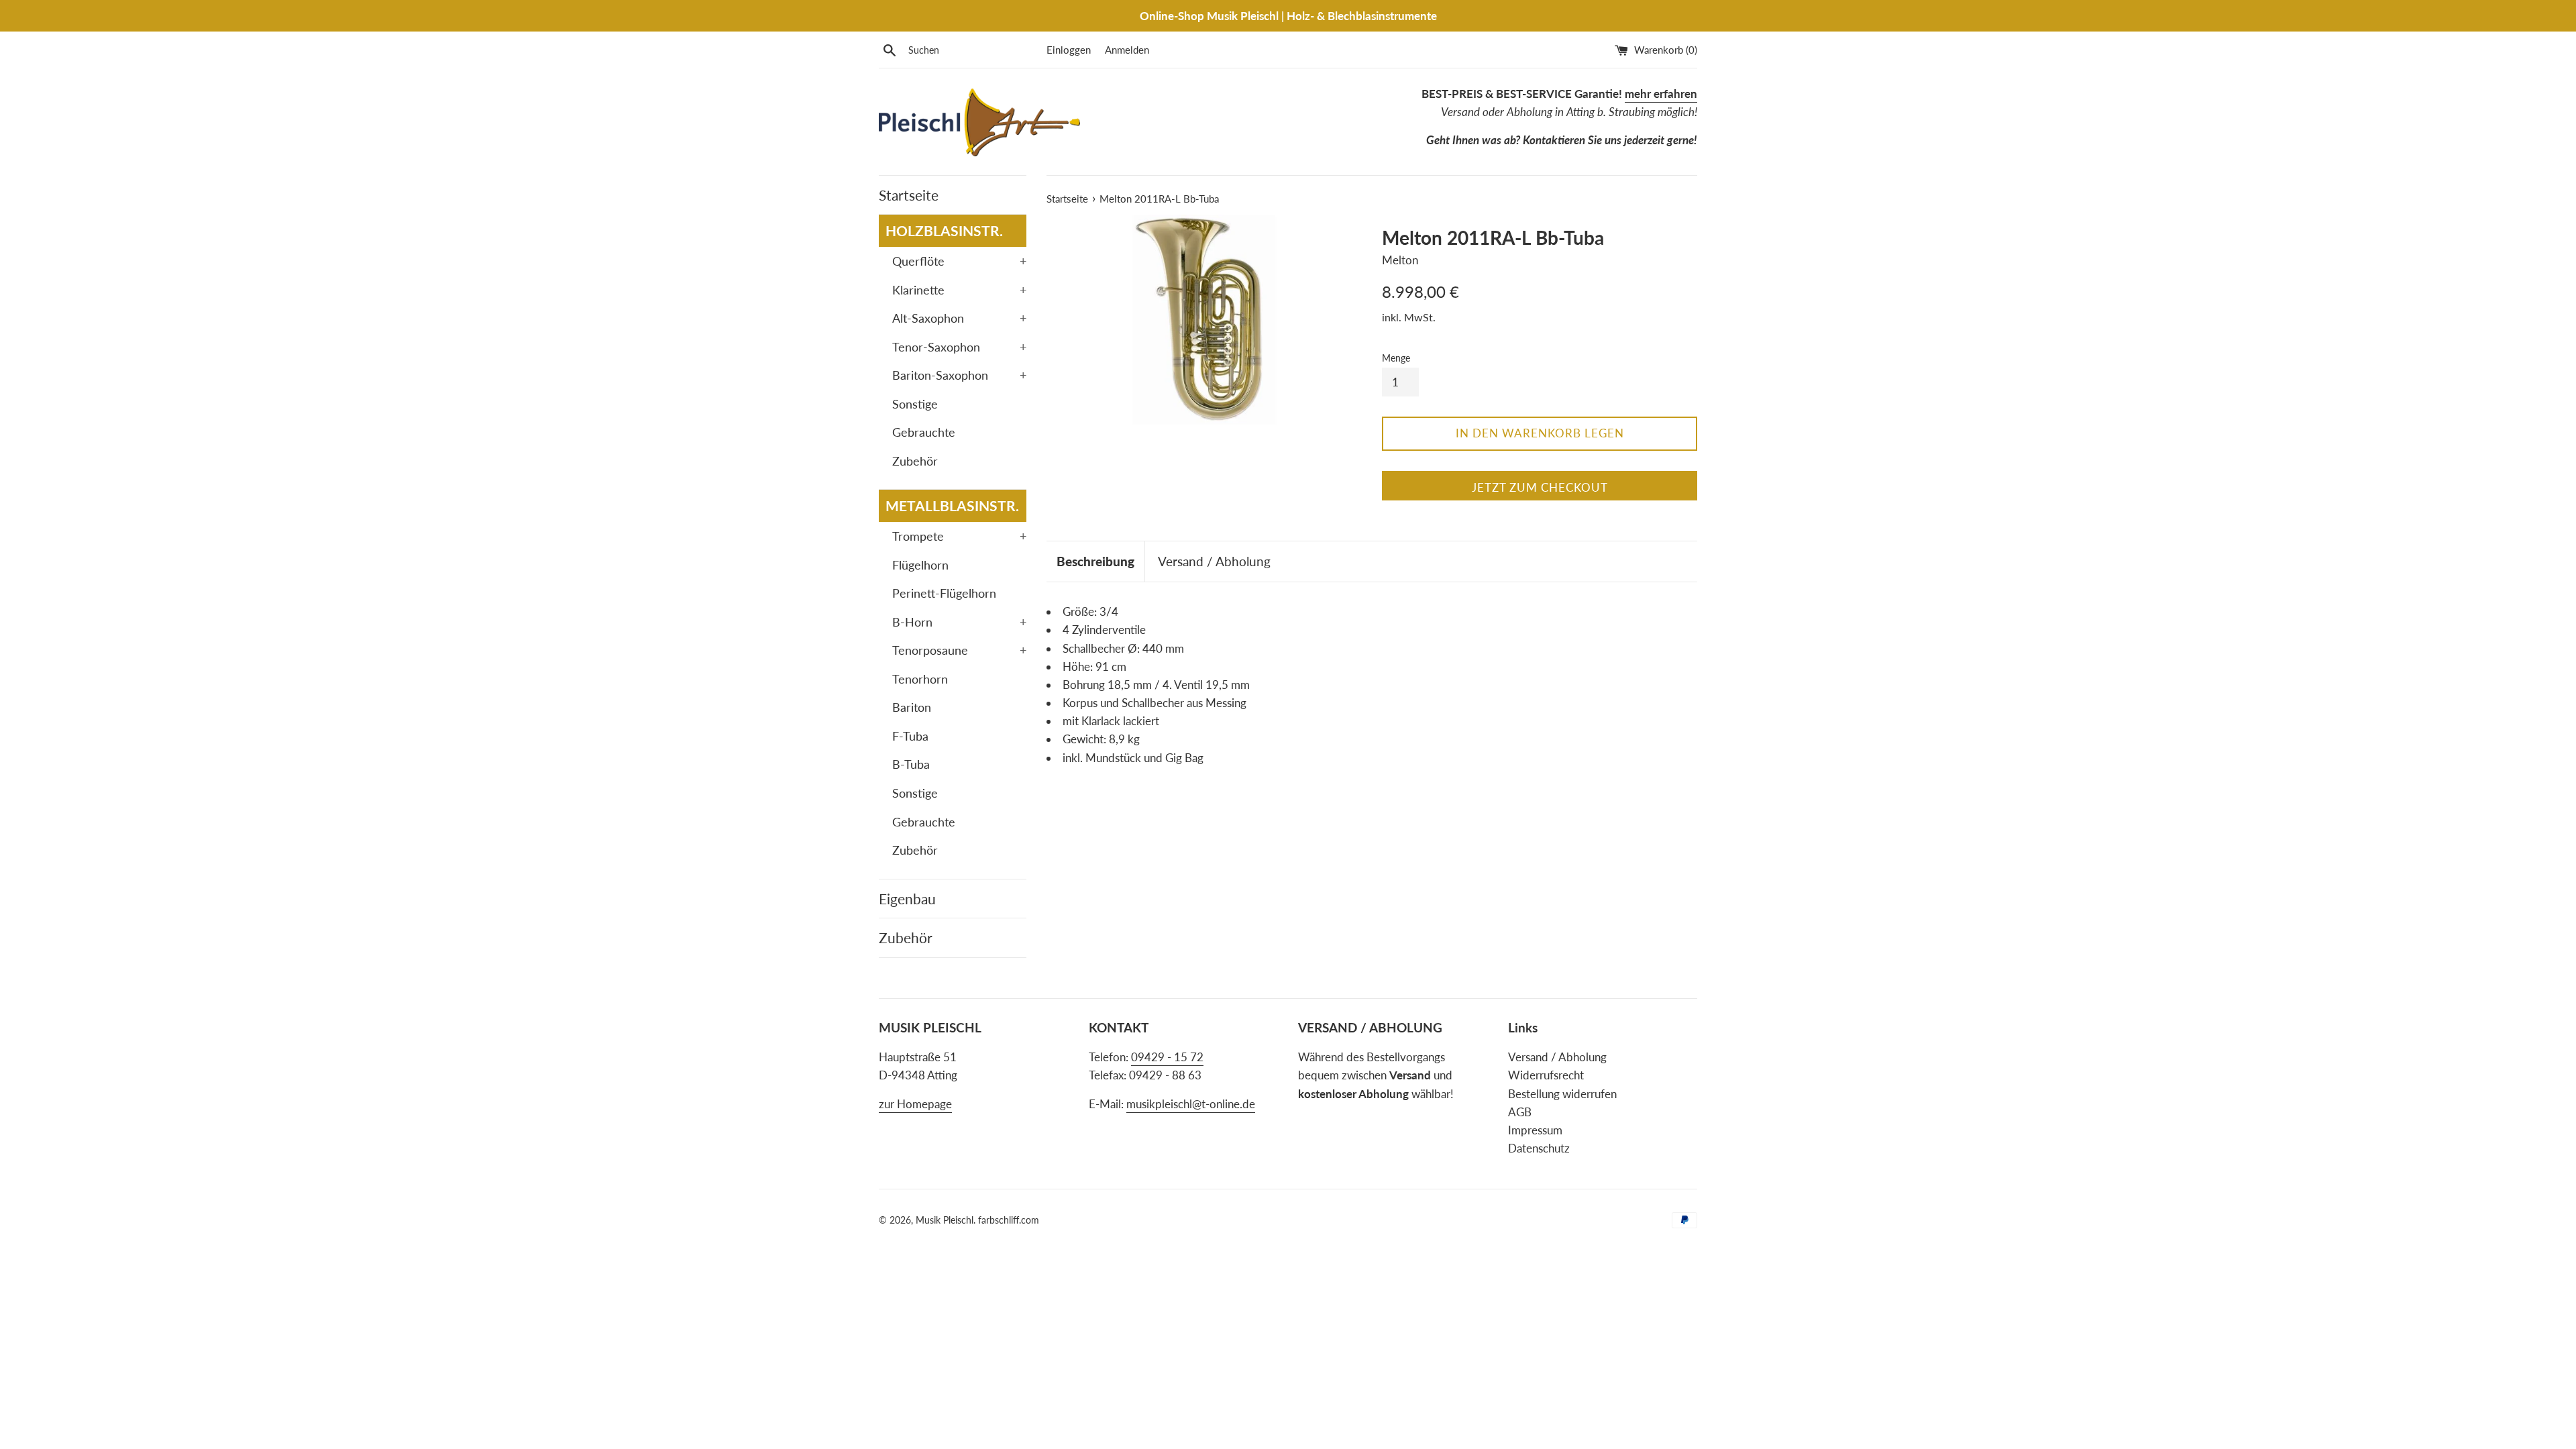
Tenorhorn (920, 679)
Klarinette (959, 290)
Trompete (959, 536)
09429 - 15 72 (1167, 1057)
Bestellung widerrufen (1562, 1094)
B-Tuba (911, 764)
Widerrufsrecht (1546, 1075)
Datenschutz (1539, 1148)
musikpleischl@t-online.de (1191, 1104)
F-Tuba (910, 736)
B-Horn (959, 622)
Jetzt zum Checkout (1540, 487)
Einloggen (1069, 50)
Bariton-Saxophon (959, 375)
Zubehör (915, 461)
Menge (1396, 358)
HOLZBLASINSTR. (944, 230)
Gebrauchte (924, 432)
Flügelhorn (920, 565)
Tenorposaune (959, 650)
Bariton (912, 707)
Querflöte (959, 261)
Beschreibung (1095, 561)
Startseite (909, 195)
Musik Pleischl (945, 1220)
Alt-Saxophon (959, 318)
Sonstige (915, 404)
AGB (1520, 1112)
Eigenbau (907, 899)
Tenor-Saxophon (959, 347)
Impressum (1535, 1130)
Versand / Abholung (1214, 561)
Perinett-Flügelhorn (944, 593)
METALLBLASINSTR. (952, 505)
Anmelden (1127, 50)
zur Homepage (915, 1104)
